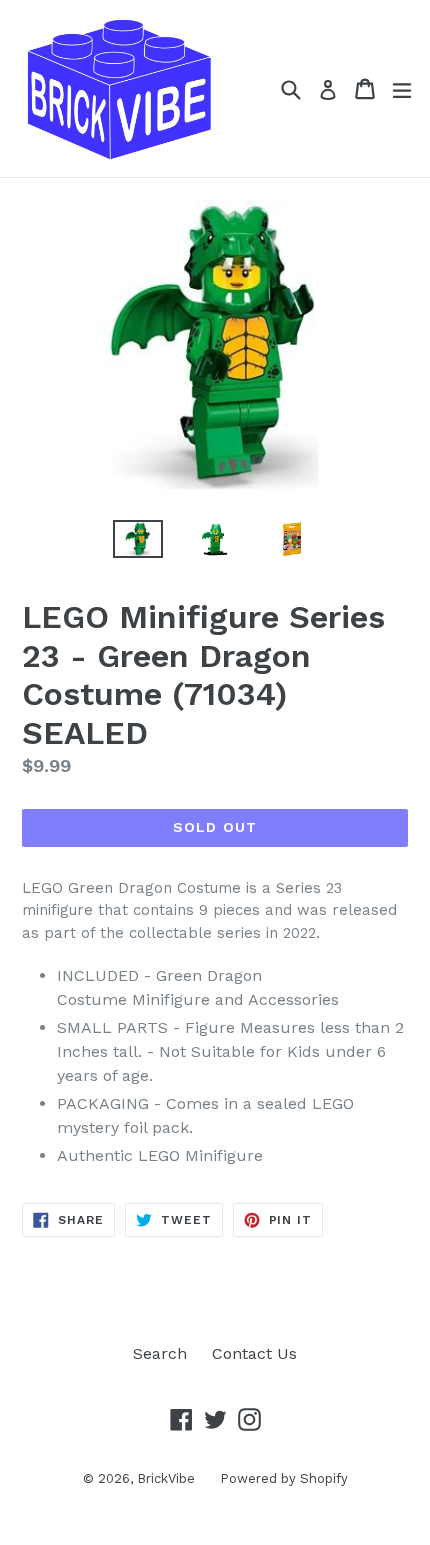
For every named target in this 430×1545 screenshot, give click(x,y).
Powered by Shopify (284, 1478)
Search (160, 1353)
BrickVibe (166, 1478)
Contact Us (254, 1353)
